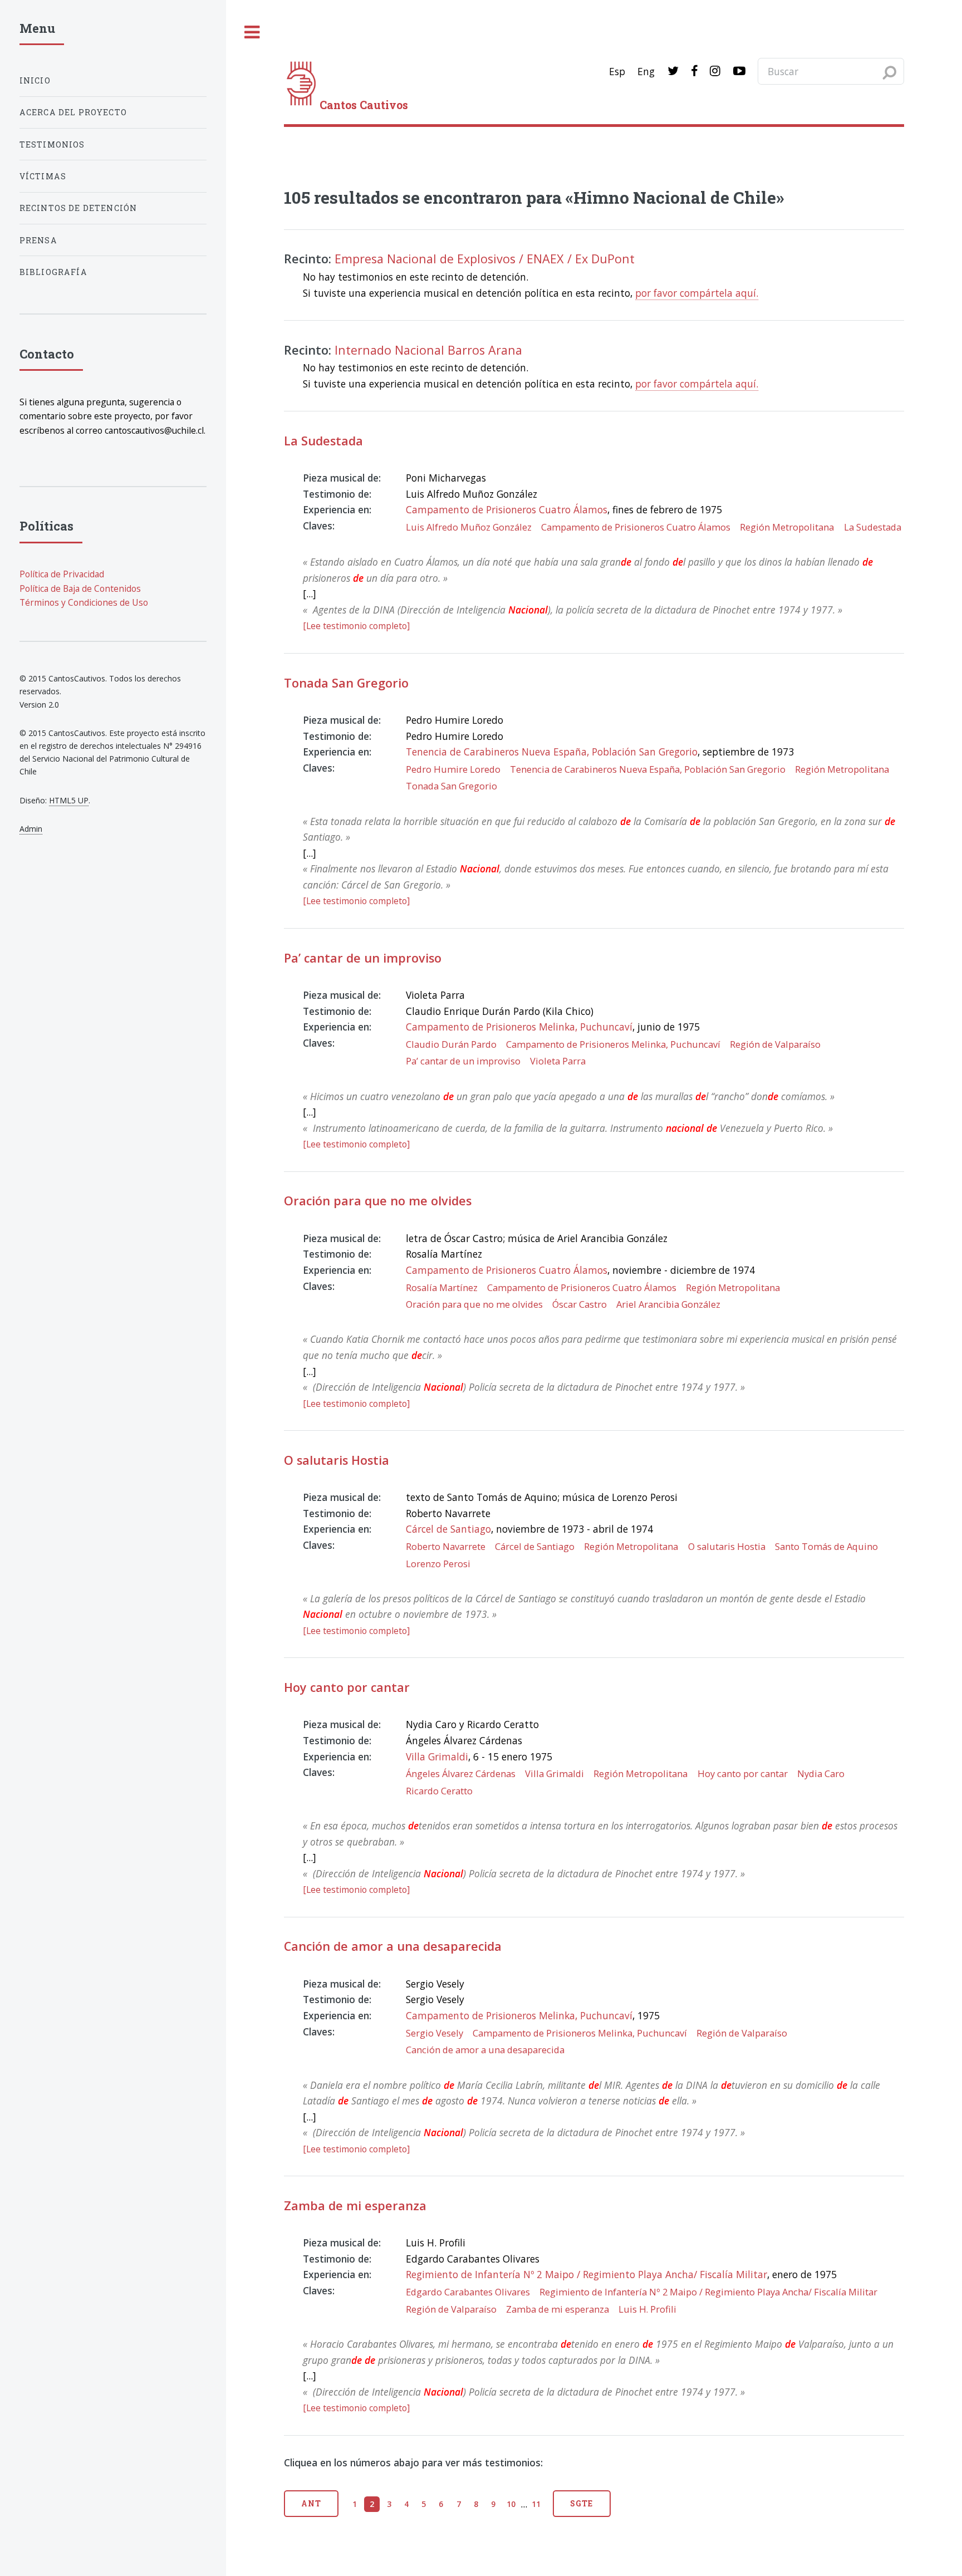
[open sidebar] (252, 33)
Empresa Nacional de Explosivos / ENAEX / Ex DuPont (485, 259)
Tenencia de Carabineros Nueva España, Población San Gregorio (552, 752)
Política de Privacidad (62, 574)
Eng (646, 71)
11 (536, 2504)
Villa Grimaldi (437, 1756)
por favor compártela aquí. (697, 293)
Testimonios (52, 144)
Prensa (38, 240)
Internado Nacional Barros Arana (428, 350)
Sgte (581, 2503)
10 (511, 2504)
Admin (31, 829)
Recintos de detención (78, 208)
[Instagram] (715, 71)
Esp (617, 71)
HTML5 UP (69, 800)
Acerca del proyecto (73, 112)
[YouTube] (739, 71)
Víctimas (43, 176)
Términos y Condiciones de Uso (84, 602)
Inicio (35, 80)
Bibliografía (53, 272)
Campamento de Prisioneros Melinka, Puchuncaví (519, 1027)
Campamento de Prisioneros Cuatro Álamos (507, 509)
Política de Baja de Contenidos (80, 588)
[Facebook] (694, 71)
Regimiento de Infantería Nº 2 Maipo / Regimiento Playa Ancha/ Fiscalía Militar (586, 2274)
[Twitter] (673, 71)
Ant (311, 2503)
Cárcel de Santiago (448, 1529)
